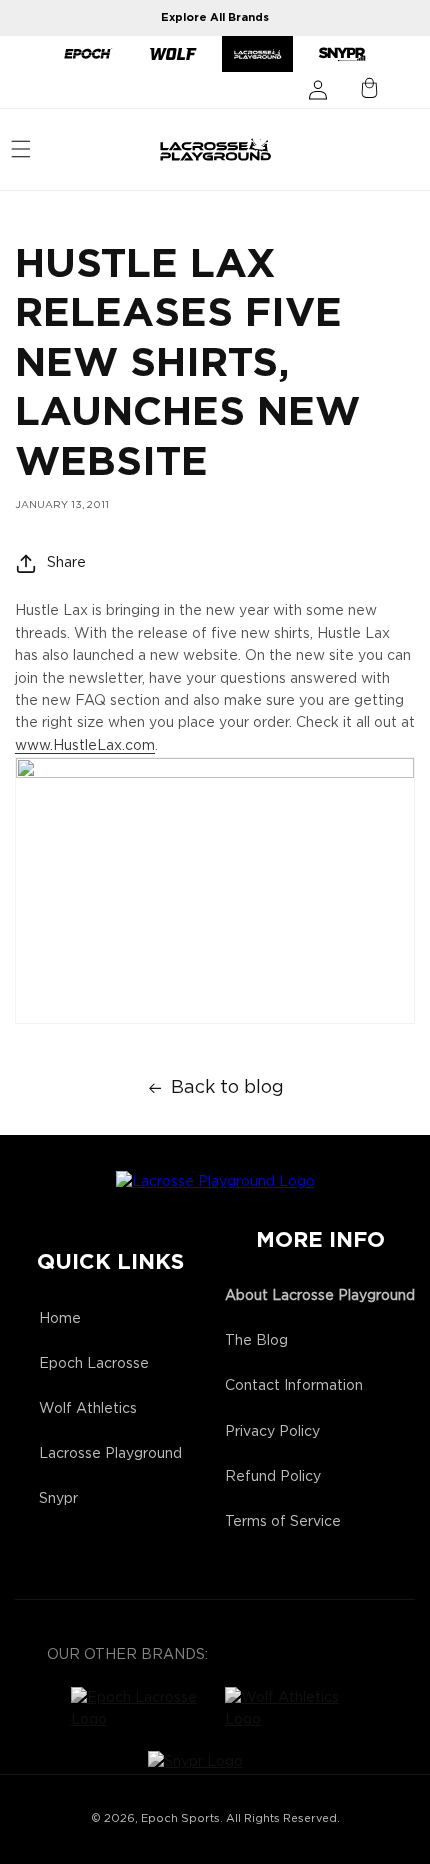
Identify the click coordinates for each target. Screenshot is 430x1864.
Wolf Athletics (88, 1409)
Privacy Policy (272, 1432)
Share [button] (66, 563)
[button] (21, 149)
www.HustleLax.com (85, 746)
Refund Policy (273, 1477)
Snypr (58, 1499)
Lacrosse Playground (110, 1454)
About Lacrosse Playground (320, 1296)
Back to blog (227, 1088)
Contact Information (294, 1386)
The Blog (256, 1341)
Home (60, 1319)
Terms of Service (283, 1522)
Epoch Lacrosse (94, 1364)
